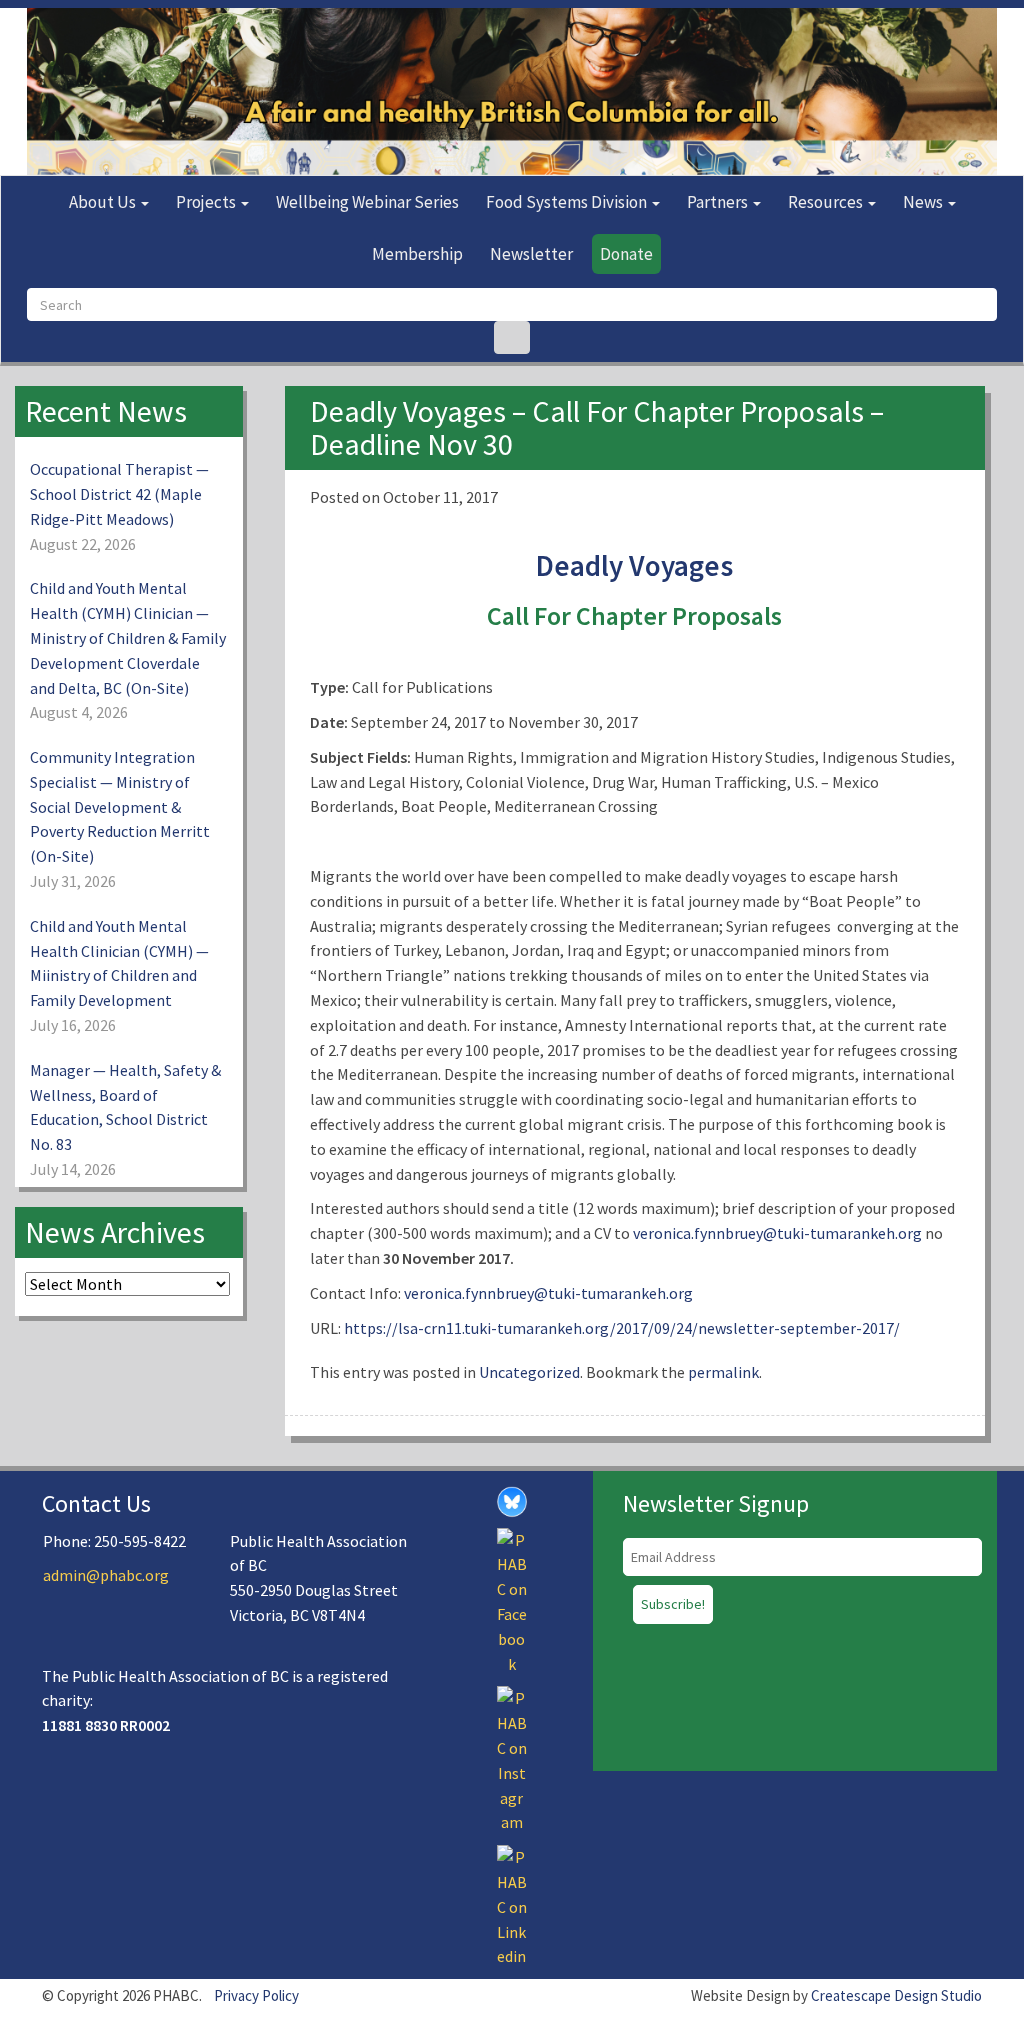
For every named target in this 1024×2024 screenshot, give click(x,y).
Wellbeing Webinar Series (367, 202)
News (924, 202)
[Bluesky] (512, 1500)
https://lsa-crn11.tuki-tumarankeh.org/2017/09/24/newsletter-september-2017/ (622, 1328)
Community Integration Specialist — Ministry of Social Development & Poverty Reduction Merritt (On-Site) (120, 806)
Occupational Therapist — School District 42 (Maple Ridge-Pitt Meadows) (119, 494)
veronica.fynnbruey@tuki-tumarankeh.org (779, 1233)
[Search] (512, 337)
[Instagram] (512, 1759)
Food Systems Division (568, 202)
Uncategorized (529, 1372)
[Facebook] (512, 1600)
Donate (626, 254)
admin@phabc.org (106, 1575)
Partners (719, 202)
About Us (104, 202)
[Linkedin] (512, 1905)
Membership (417, 254)
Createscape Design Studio (896, 1995)
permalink (723, 1372)
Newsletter (531, 254)
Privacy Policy (256, 1995)
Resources (827, 202)
